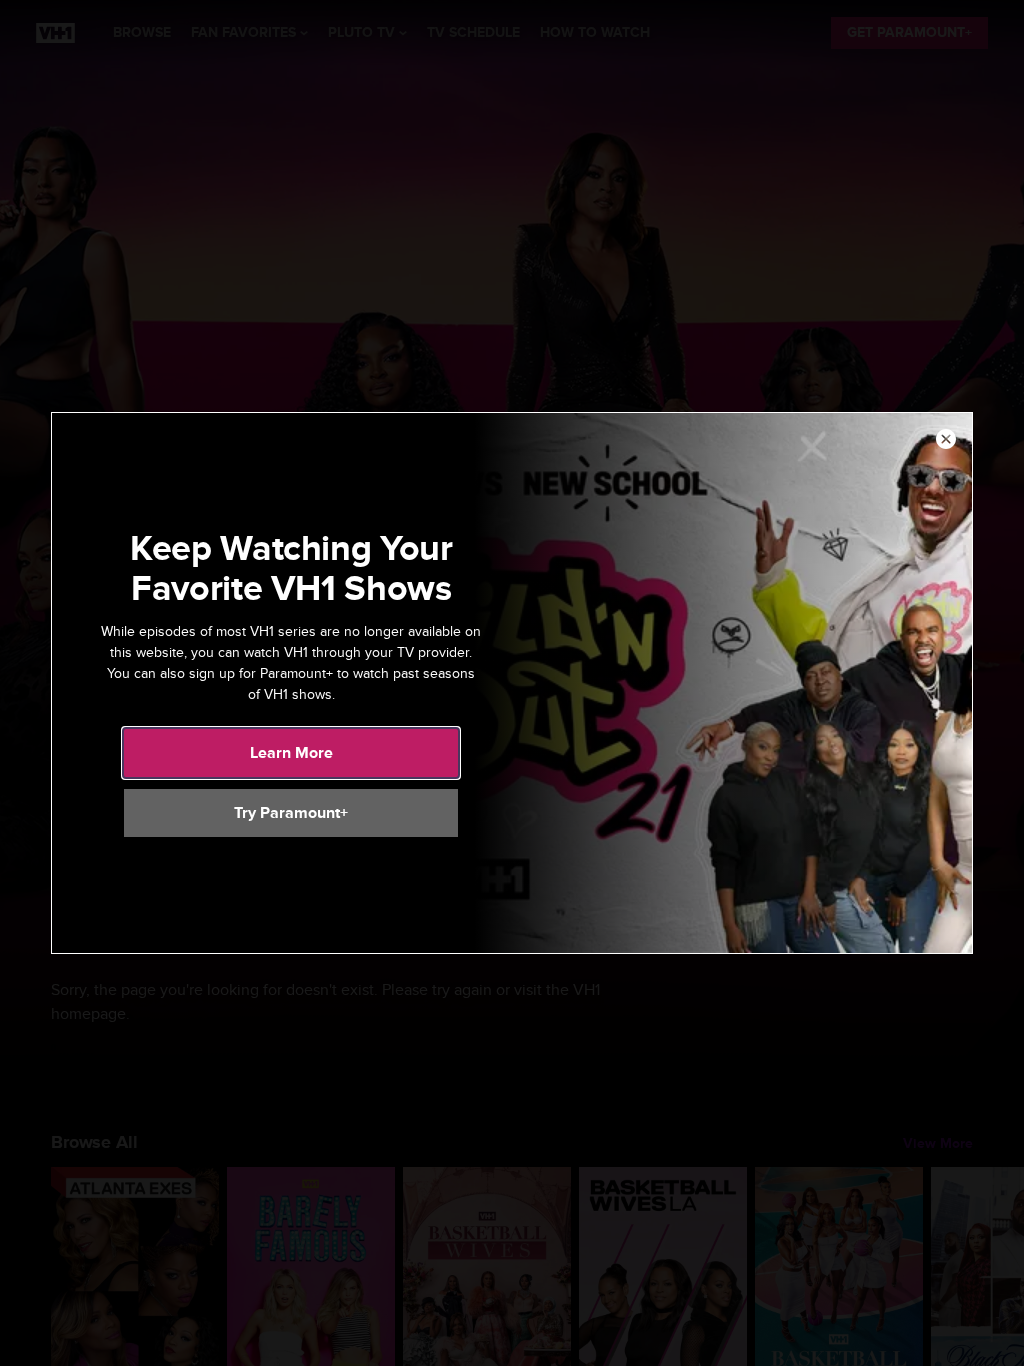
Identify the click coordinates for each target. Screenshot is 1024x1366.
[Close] (946, 440)
